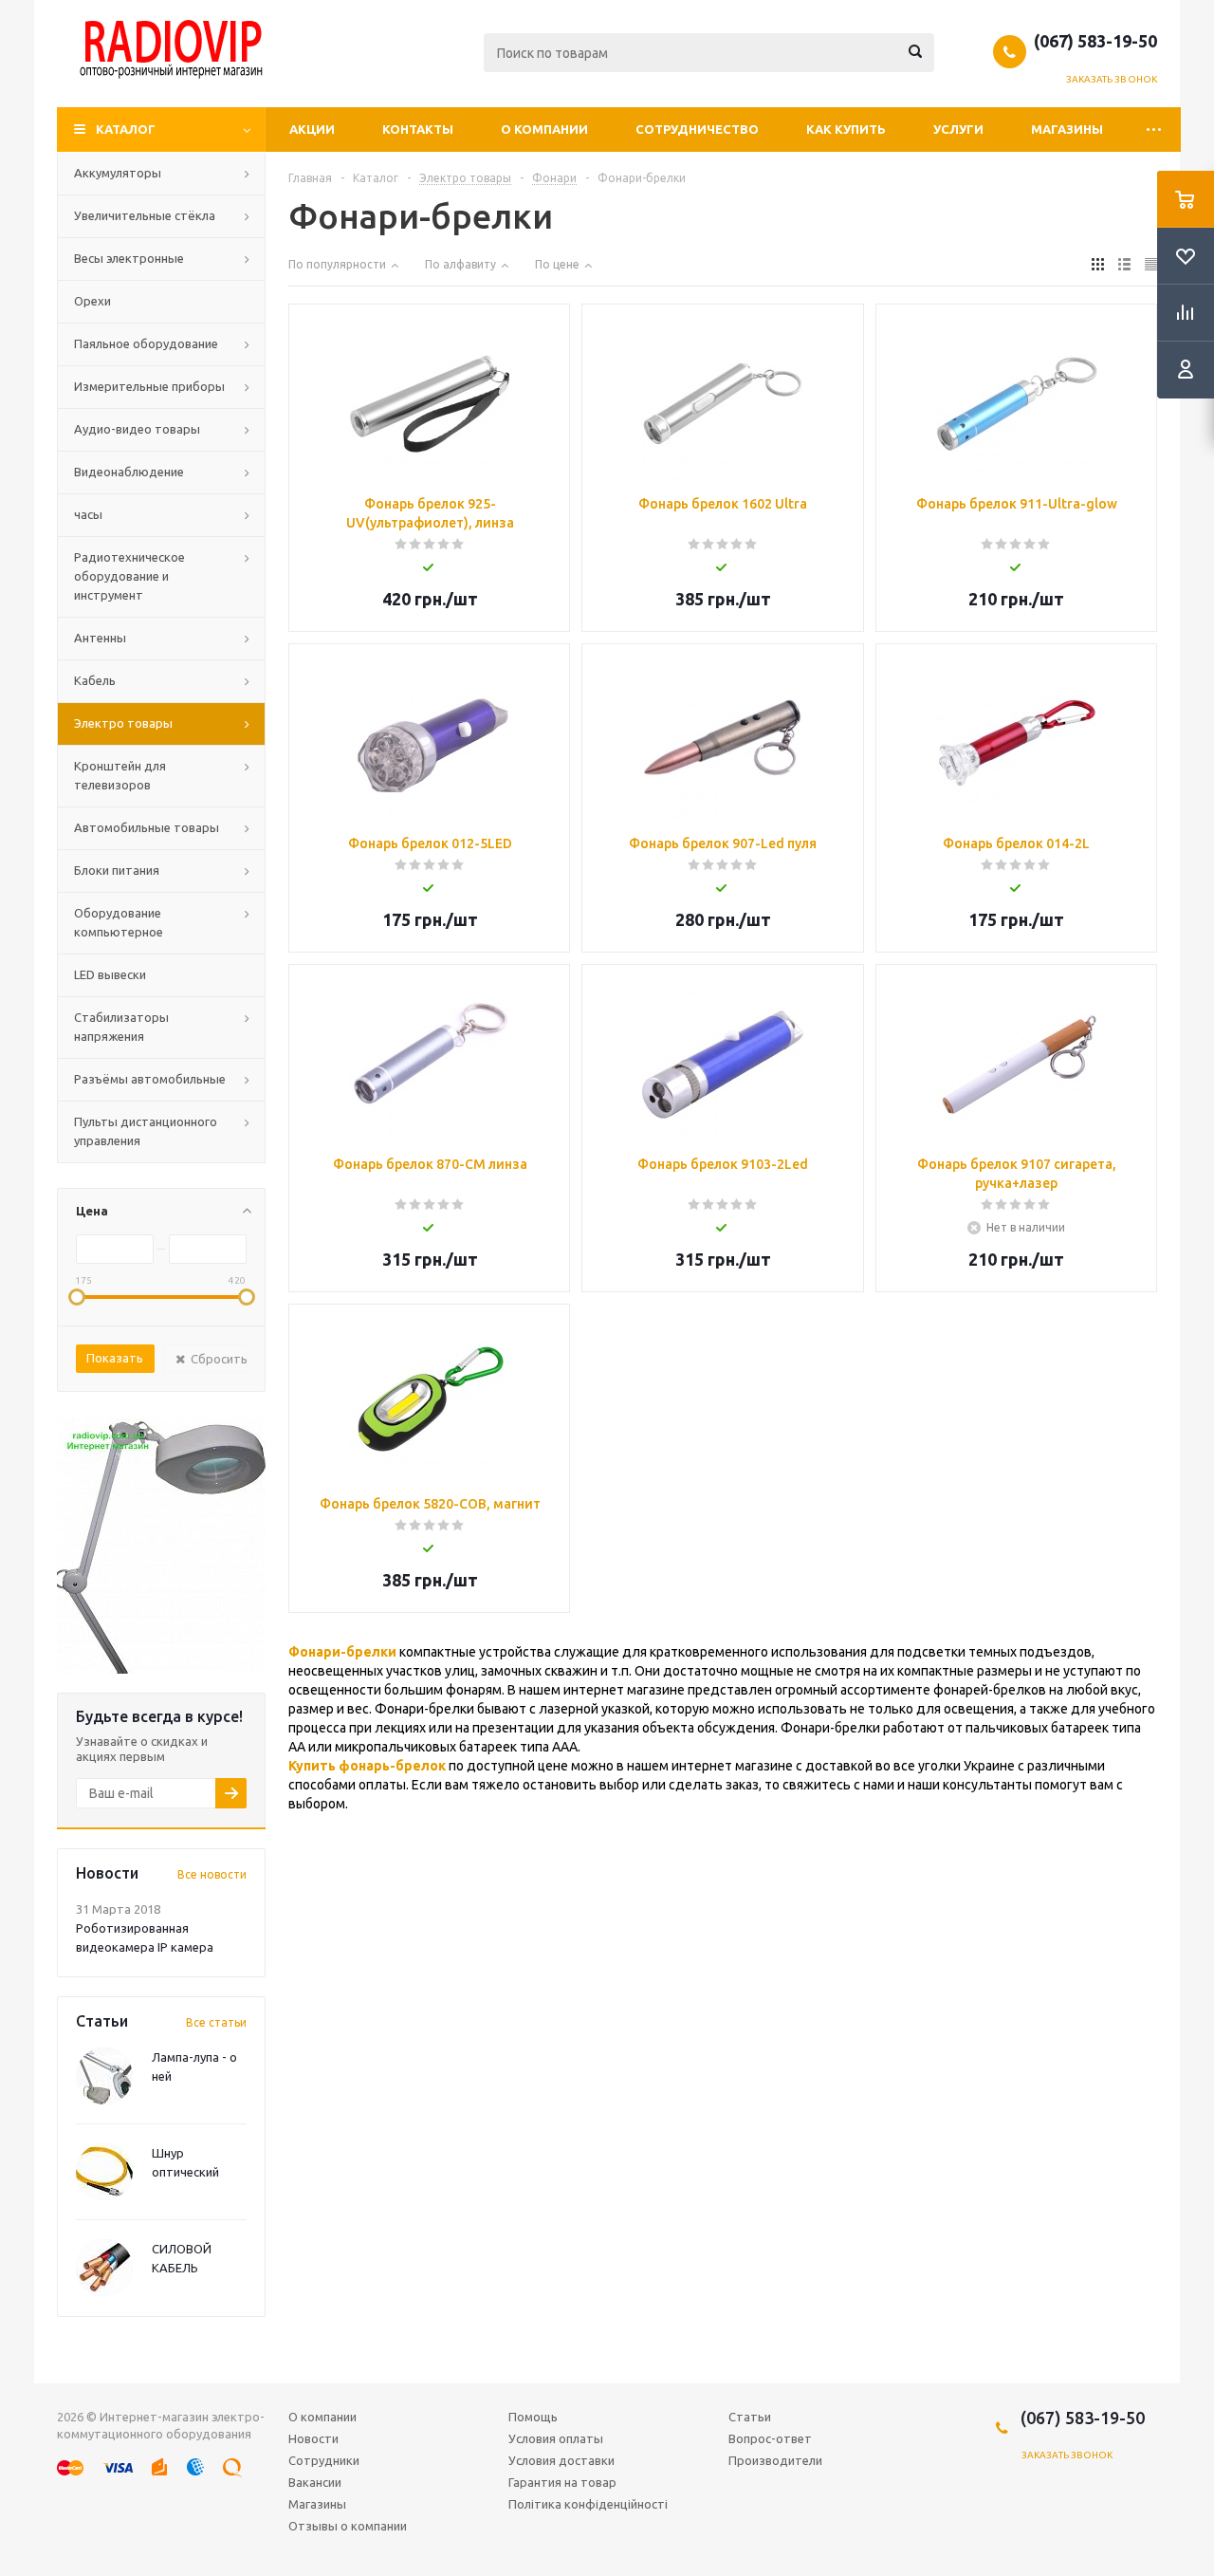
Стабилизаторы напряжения (121, 1027)
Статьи (750, 2417)
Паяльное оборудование (146, 343)
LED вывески (110, 974)
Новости (313, 2438)
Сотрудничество (697, 129)
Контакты (418, 129)
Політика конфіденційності (588, 2504)
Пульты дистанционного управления (146, 1131)
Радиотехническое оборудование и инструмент (129, 576)
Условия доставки (561, 2460)
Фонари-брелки (342, 1652)
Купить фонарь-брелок (367, 1766)
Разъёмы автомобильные (150, 1079)
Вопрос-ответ (770, 2438)
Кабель (95, 680)
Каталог (126, 129)
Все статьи (216, 2022)
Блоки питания (117, 870)
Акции (312, 129)
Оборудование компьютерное (119, 922)
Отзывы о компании (348, 2526)
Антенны (100, 638)
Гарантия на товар (562, 2482)
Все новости (212, 1874)
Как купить (846, 129)
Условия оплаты (556, 2438)
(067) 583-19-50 (1095, 41)
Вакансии (315, 2482)
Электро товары (123, 723)
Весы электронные (129, 258)
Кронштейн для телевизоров (120, 775)
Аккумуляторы (118, 173)
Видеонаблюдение (129, 472)
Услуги (958, 129)
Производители (775, 2460)
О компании (544, 129)
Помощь (533, 2417)
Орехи (92, 301)
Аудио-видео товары (137, 429)
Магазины (1067, 129)
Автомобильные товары (147, 827)
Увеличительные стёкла (145, 215)
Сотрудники (324, 2460)
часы (88, 514)
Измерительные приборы (149, 386)
